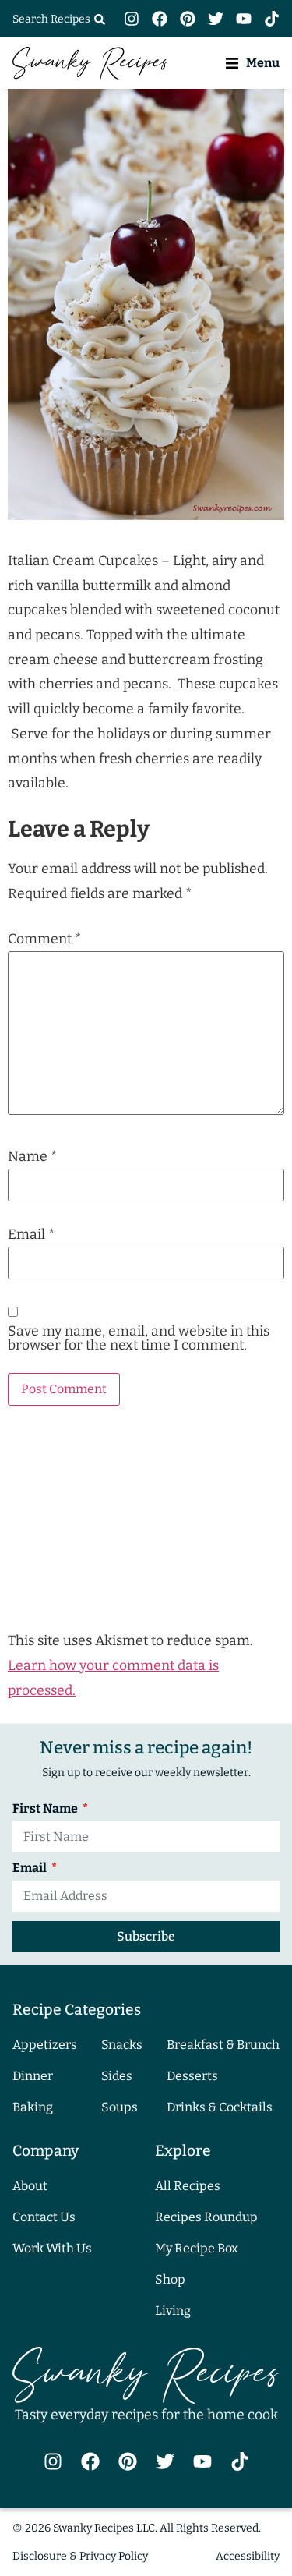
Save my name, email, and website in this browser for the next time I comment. (139, 1338)
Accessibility (248, 2556)
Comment (44, 939)
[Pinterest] (188, 19)
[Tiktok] (272, 19)
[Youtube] (244, 19)
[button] (253, 63)
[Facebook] (160, 19)
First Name (46, 1809)
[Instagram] (132, 19)
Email (31, 1235)
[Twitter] (216, 19)
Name (32, 1157)
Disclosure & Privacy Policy (80, 2556)
